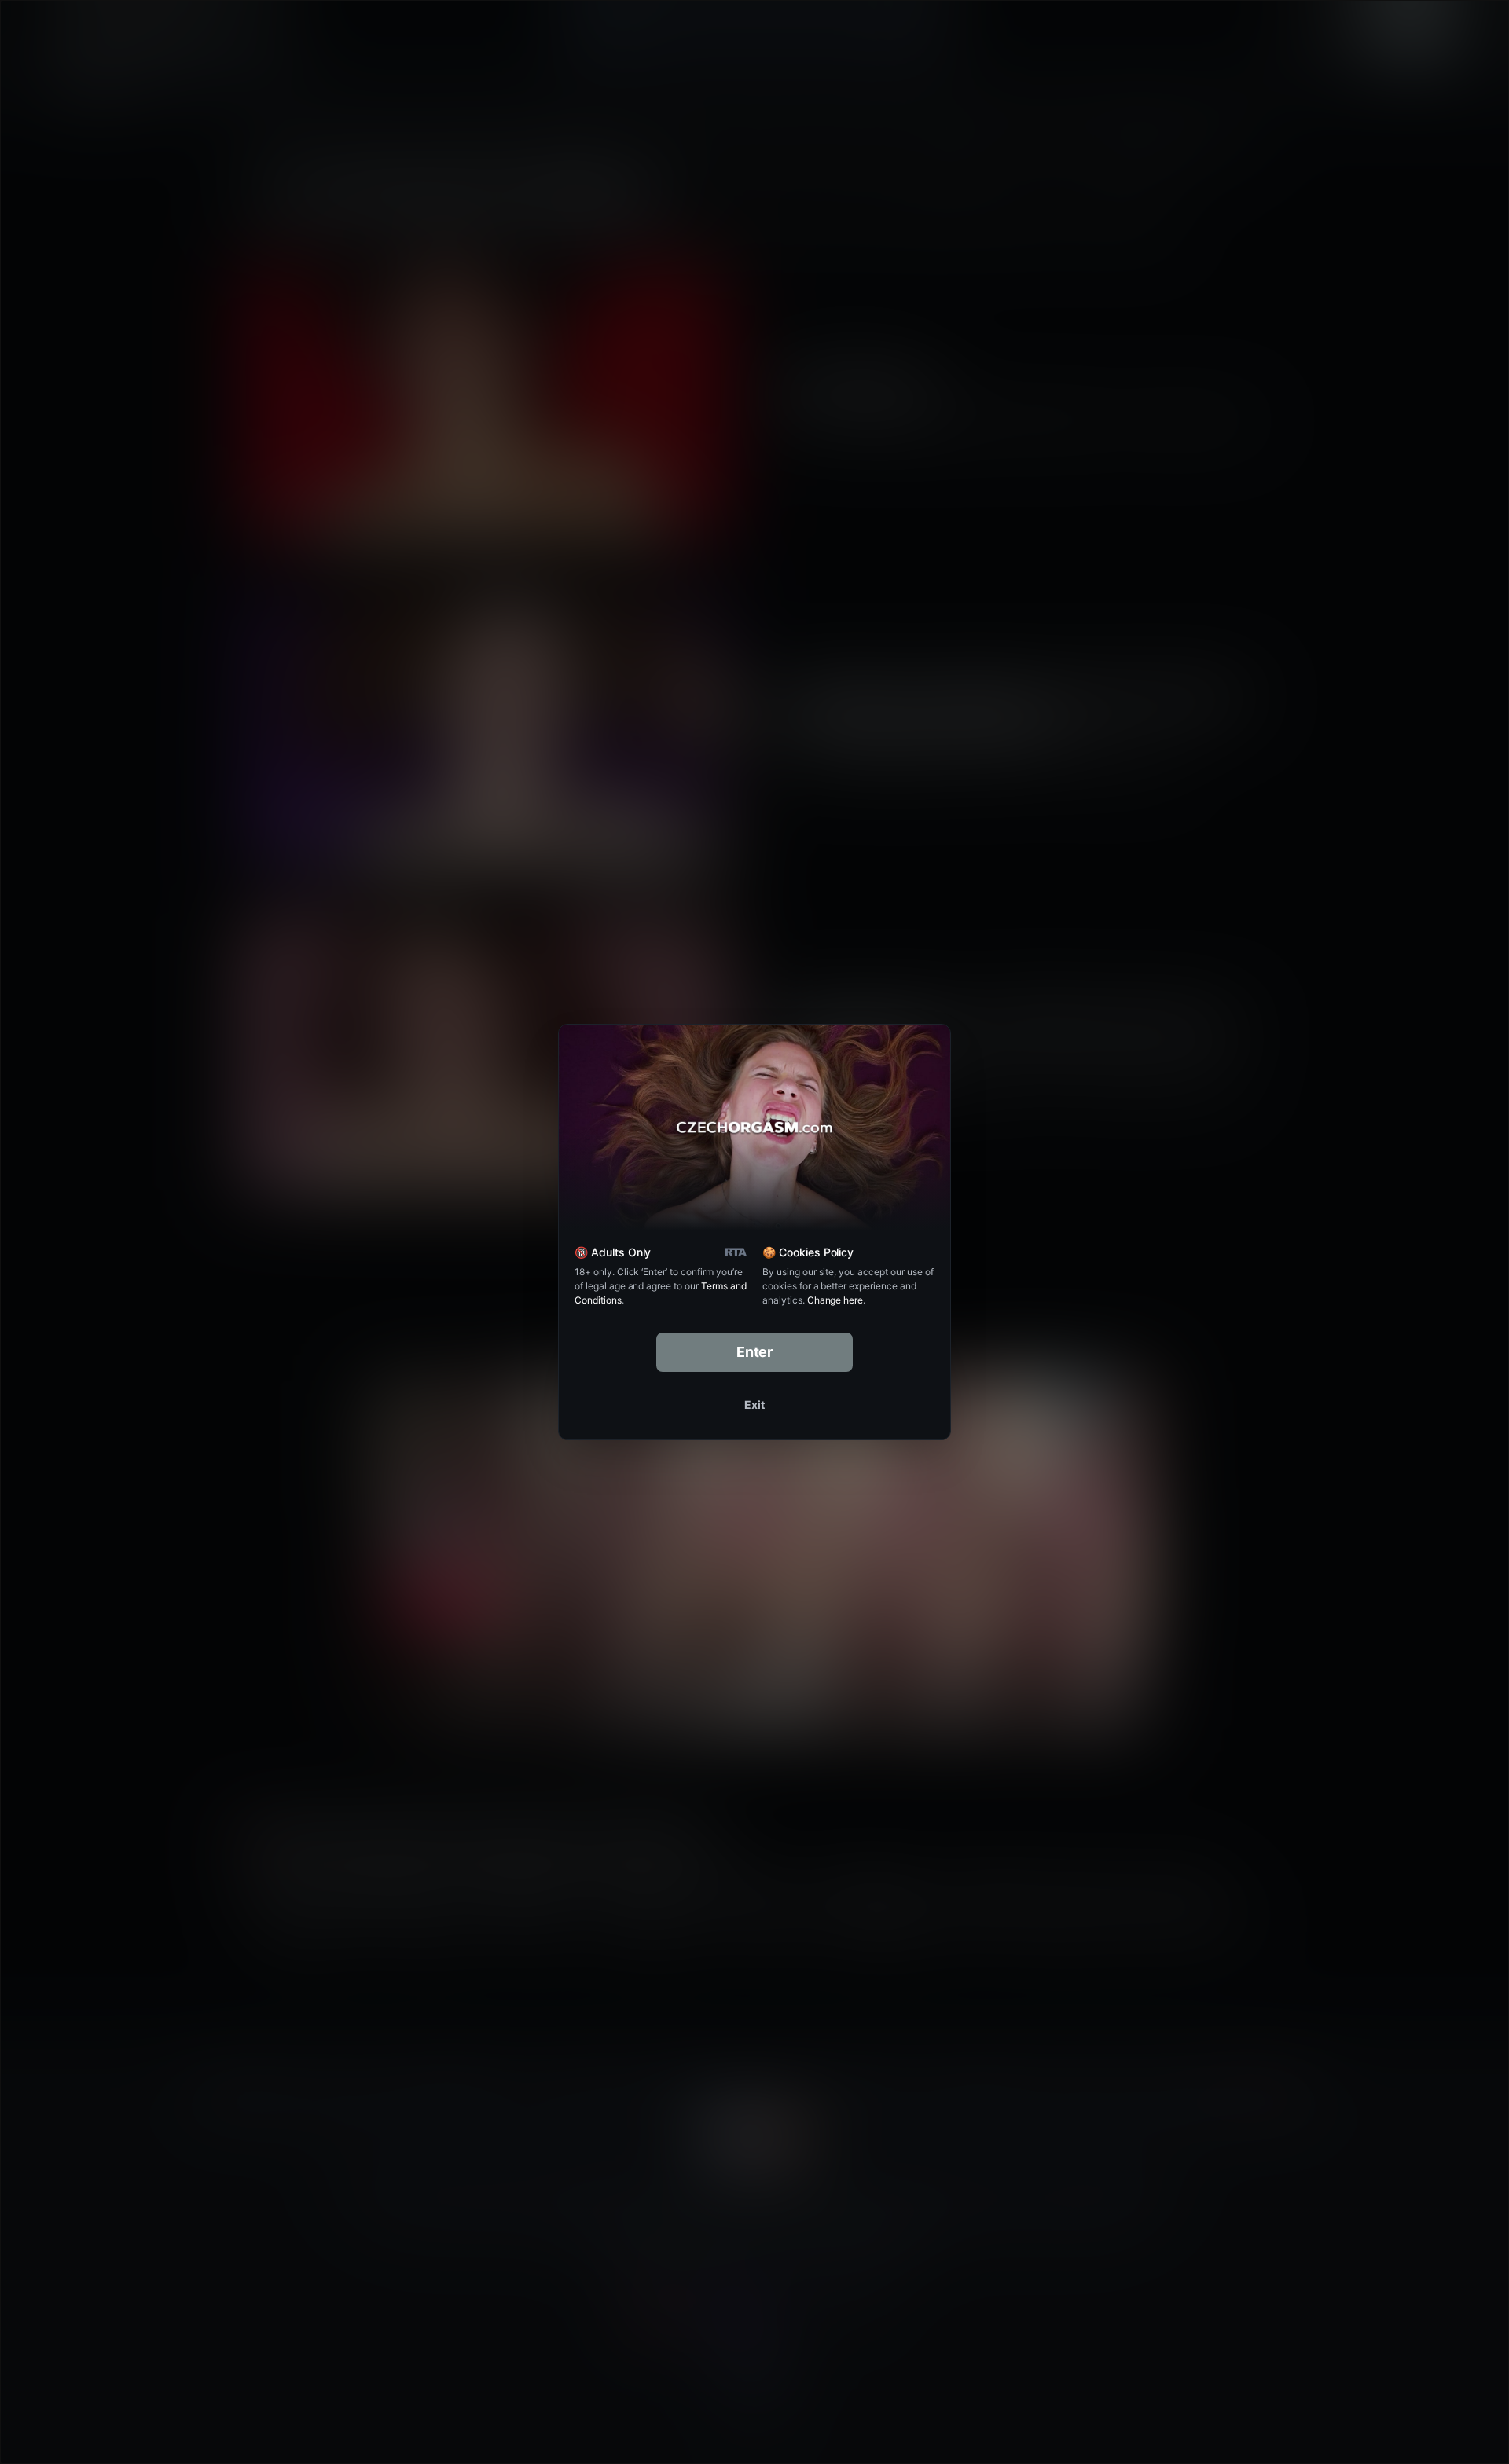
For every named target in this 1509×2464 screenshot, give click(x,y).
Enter (755, 1352)
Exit (754, 1404)
